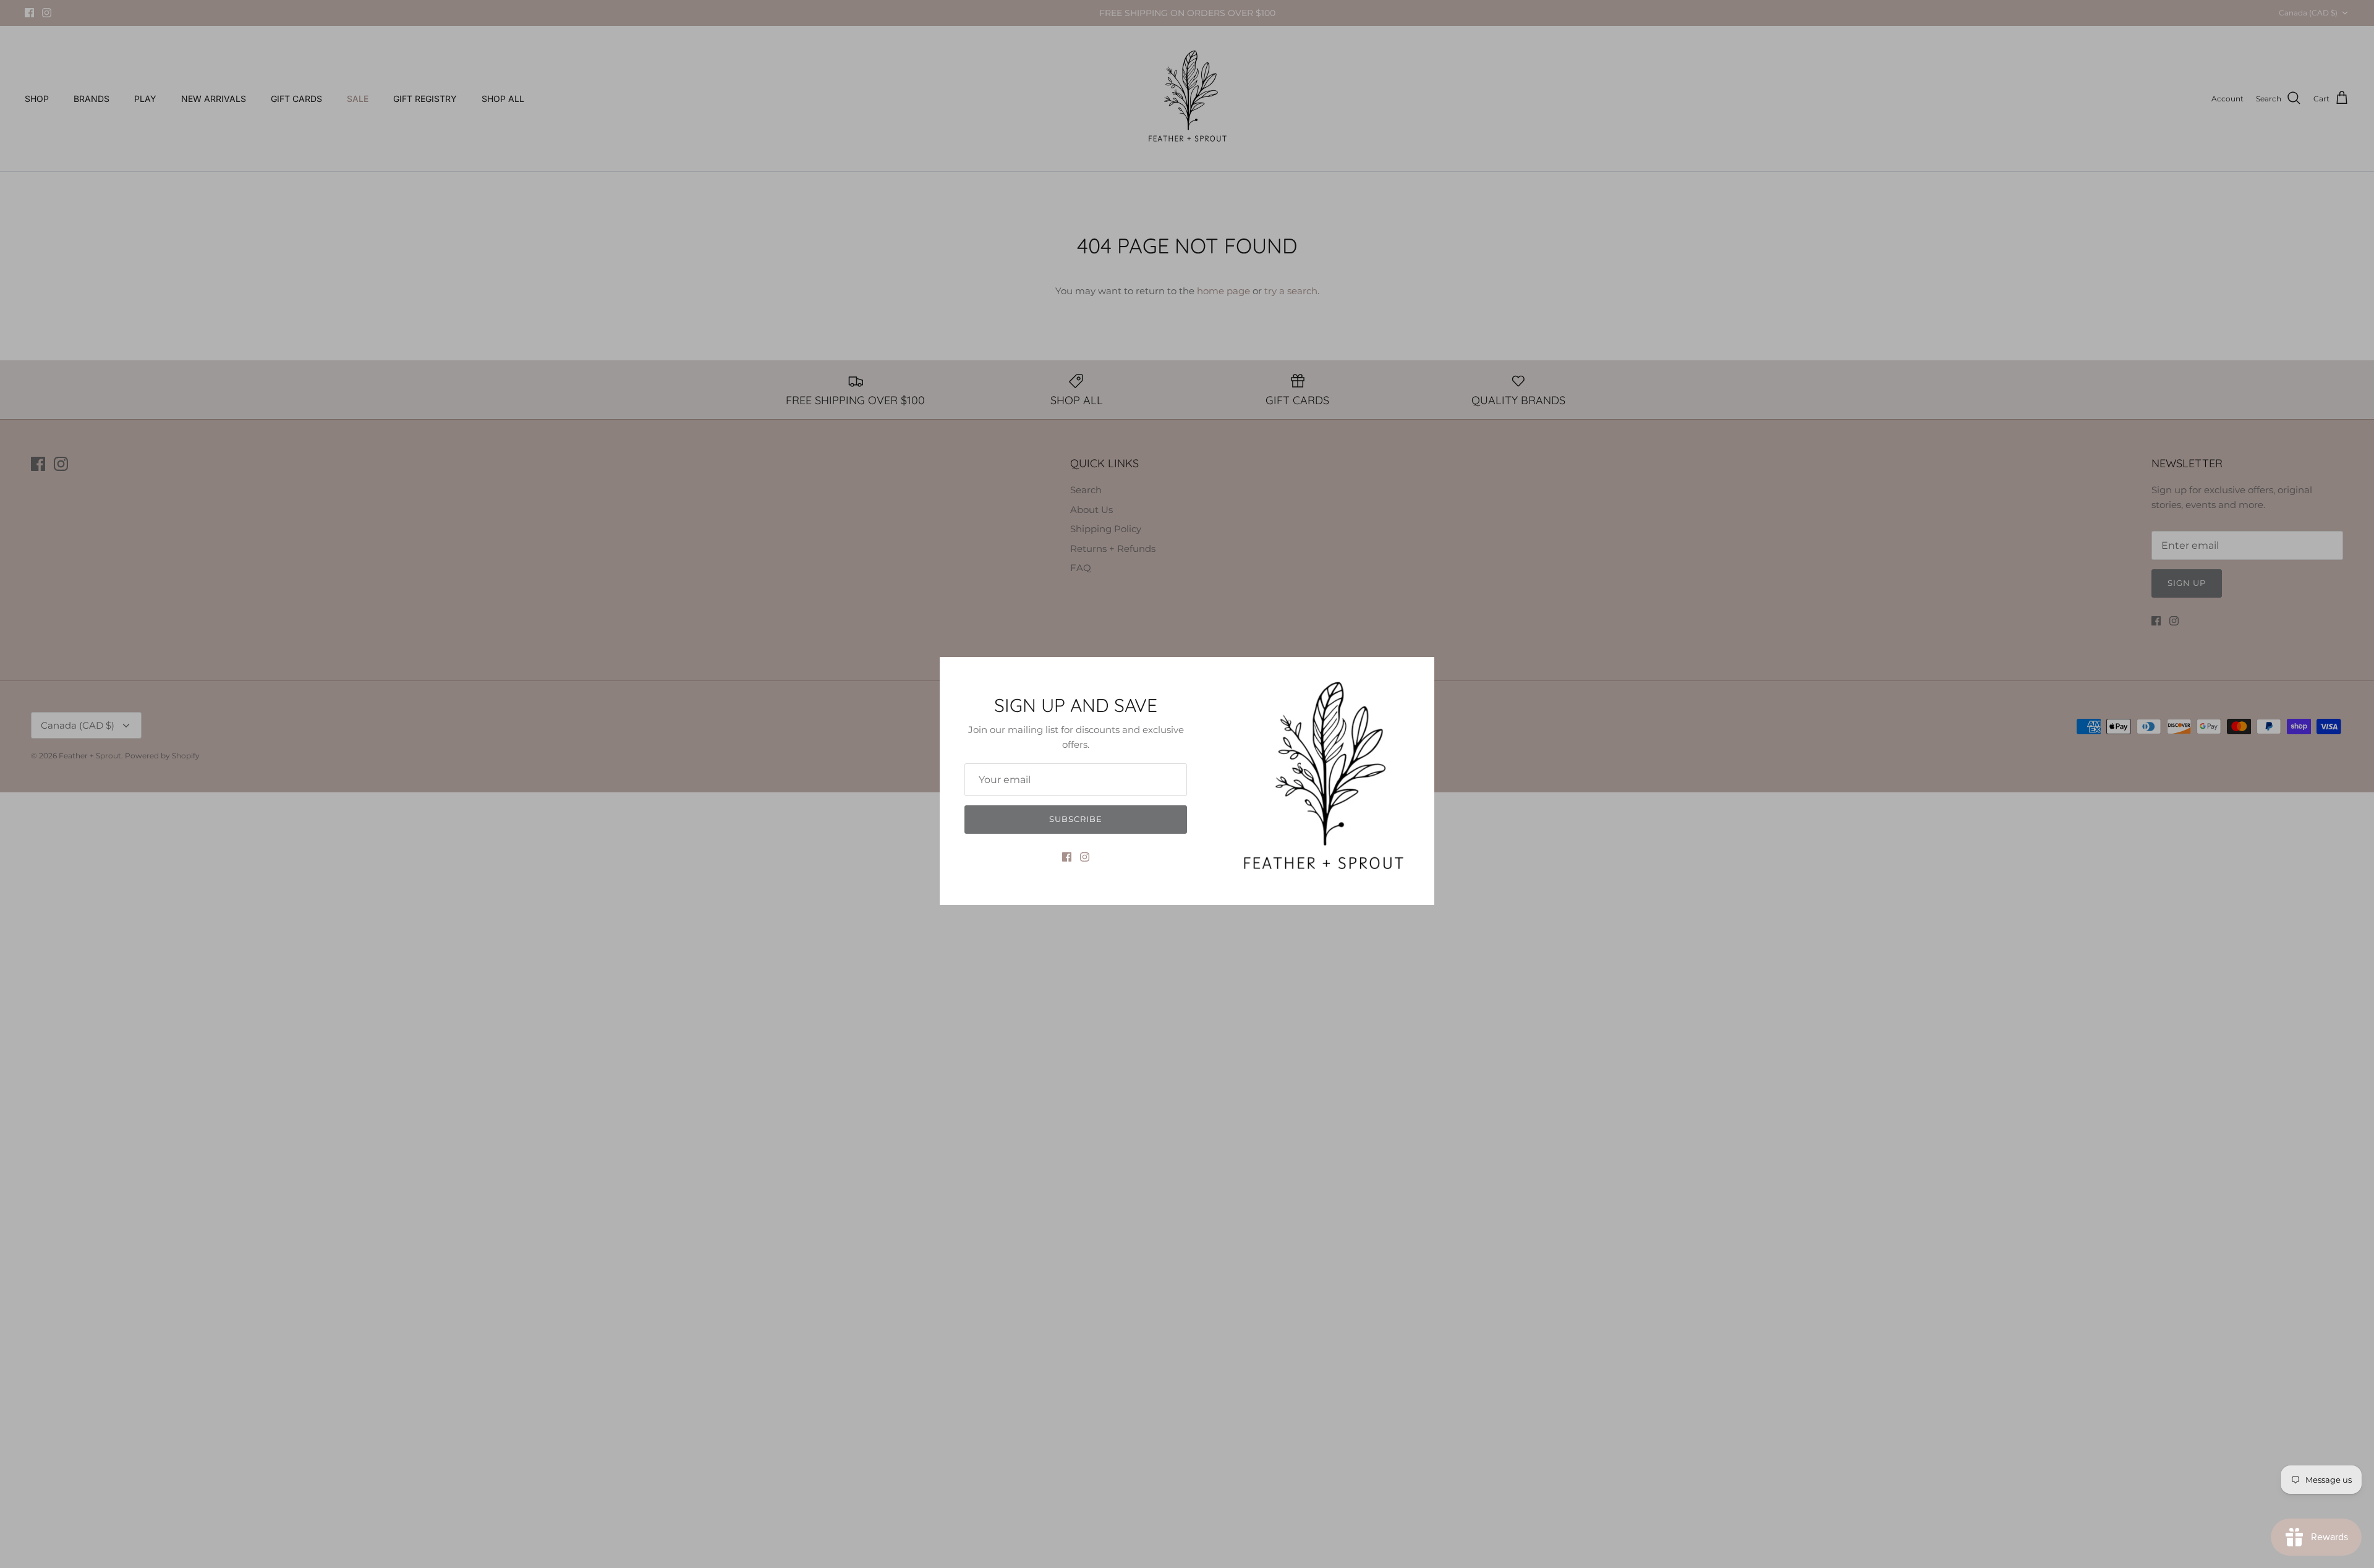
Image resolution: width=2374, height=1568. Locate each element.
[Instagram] (1085, 857)
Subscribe (1076, 819)
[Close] (1419, 672)
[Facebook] (1067, 857)
